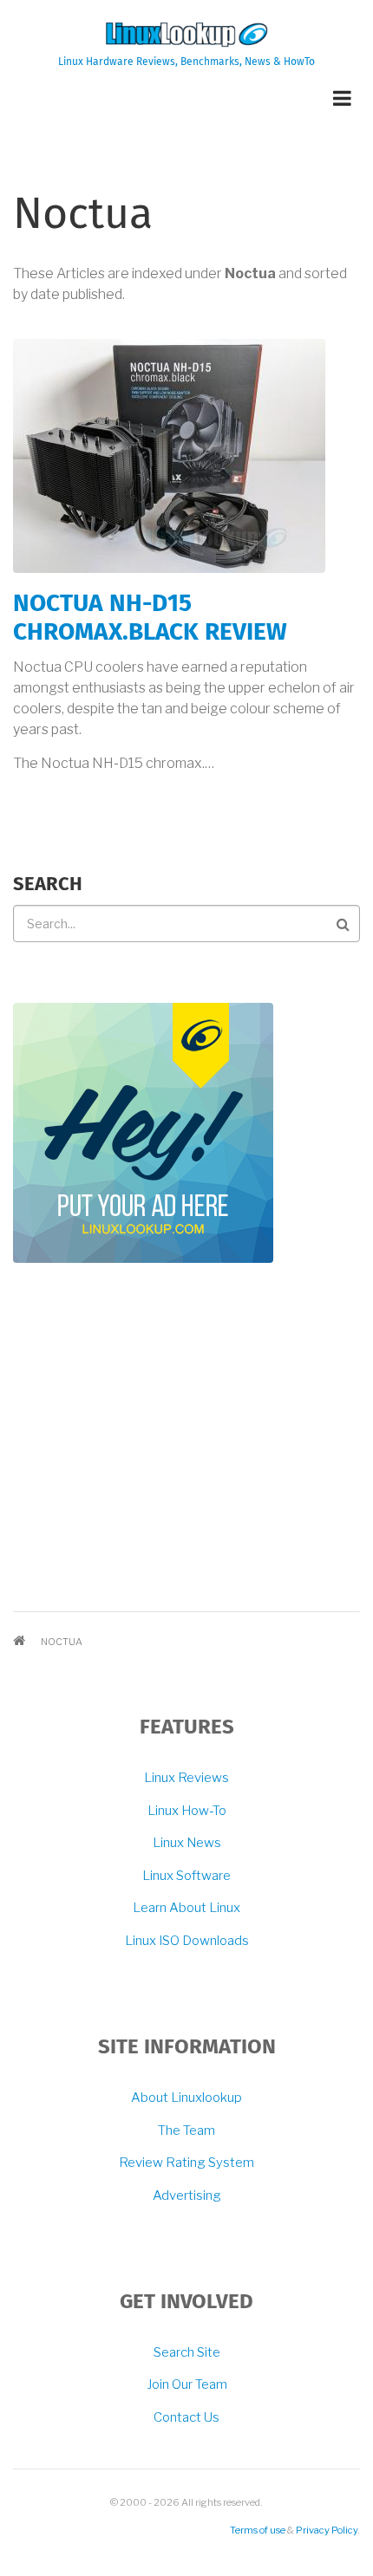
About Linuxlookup (186, 2098)
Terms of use (258, 2530)
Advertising (187, 2195)
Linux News (187, 1843)
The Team (186, 2130)
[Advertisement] (143, 1445)
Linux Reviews (186, 1778)
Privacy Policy (327, 2530)
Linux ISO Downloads (187, 1941)
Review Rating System (186, 2163)
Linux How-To (187, 1811)
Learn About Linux (186, 1908)
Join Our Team (187, 2384)
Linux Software (186, 1876)
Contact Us (186, 2417)
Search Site (187, 2352)
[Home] (186, 34)
